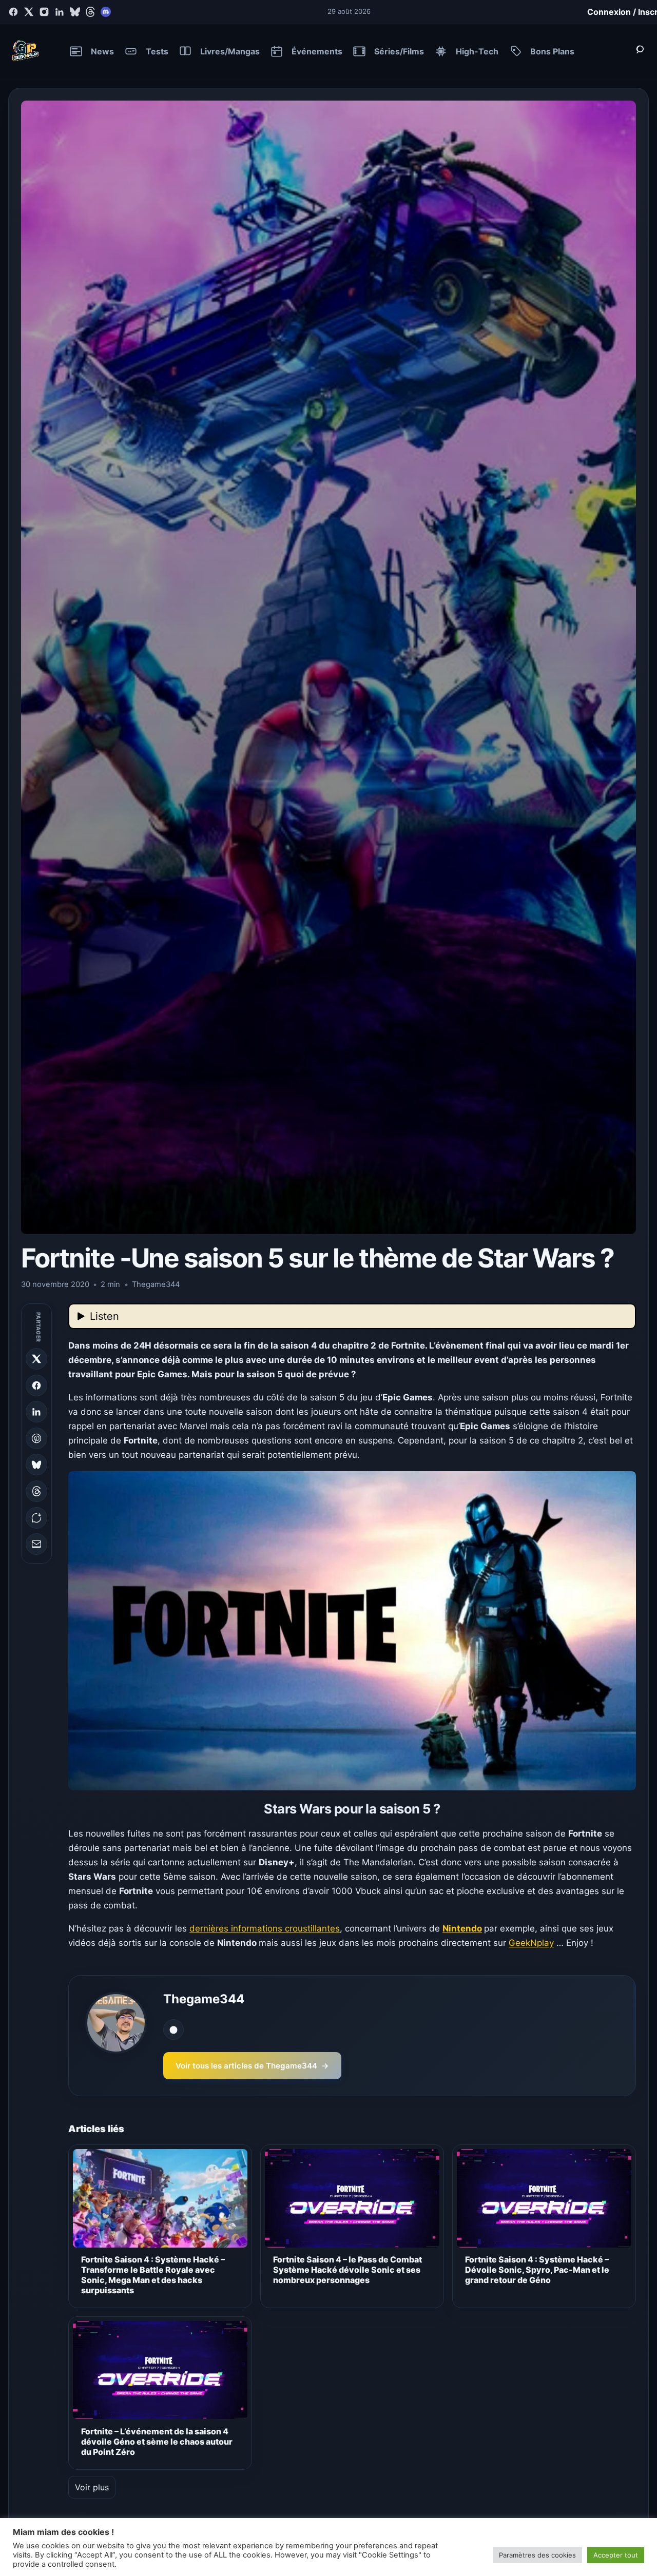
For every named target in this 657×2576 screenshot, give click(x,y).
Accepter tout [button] (616, 2555)
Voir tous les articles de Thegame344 (252, 2066)
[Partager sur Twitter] (36, 1359)
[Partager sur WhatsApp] (36, 1518)
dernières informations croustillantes (265, 1928)
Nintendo (462, 1928)
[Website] (173, 2029)
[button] (352, 1631)
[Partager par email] (36, 1544)
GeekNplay (531, 1943)
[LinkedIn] (60, 12)
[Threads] (90, 12)
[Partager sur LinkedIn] (36, 1412)
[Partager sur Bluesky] (36, 1465)
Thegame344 (204, 1999)
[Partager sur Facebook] (36, 1385)
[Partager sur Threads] (36, 1491)
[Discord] (106, 12)
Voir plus (92, 2487)
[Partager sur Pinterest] (36, 1438)
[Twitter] (29, 12)
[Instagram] (44, 12)
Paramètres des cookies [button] (537, 2555)
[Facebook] (13, 12)
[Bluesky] (75, 12)
